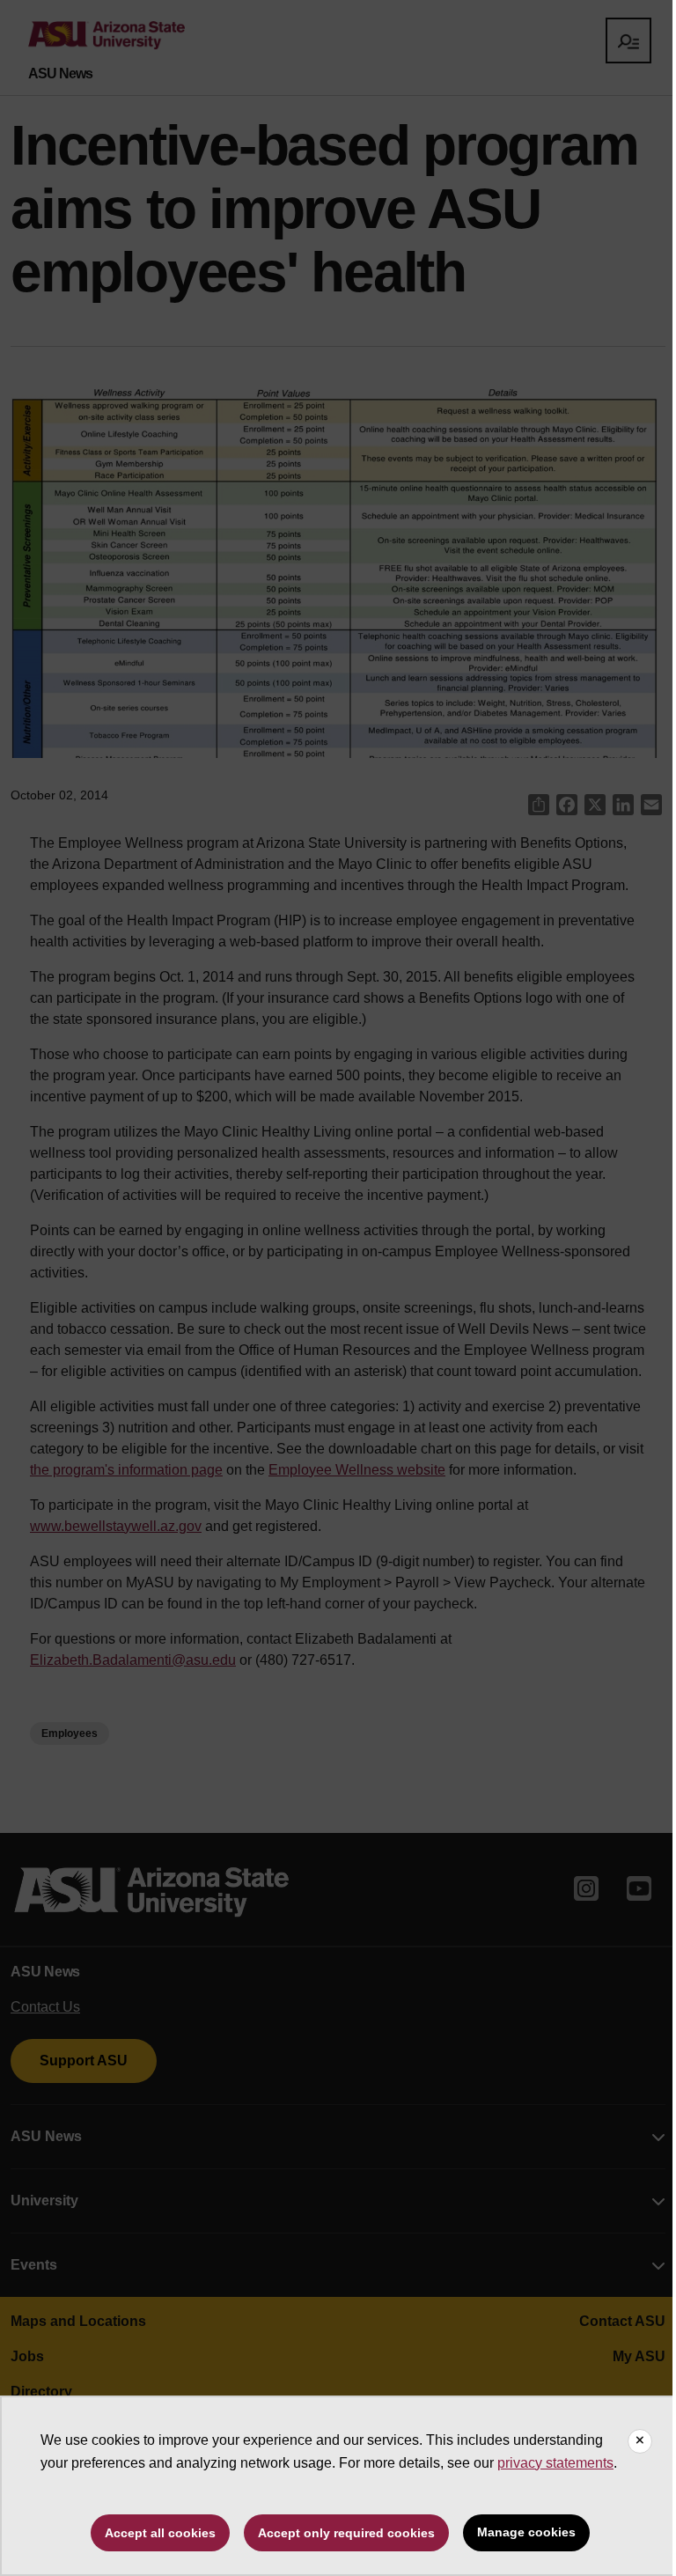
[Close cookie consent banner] (640, 2441)
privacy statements (555, 2463)
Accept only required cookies (346, 2533)
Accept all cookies (160, 2533)
